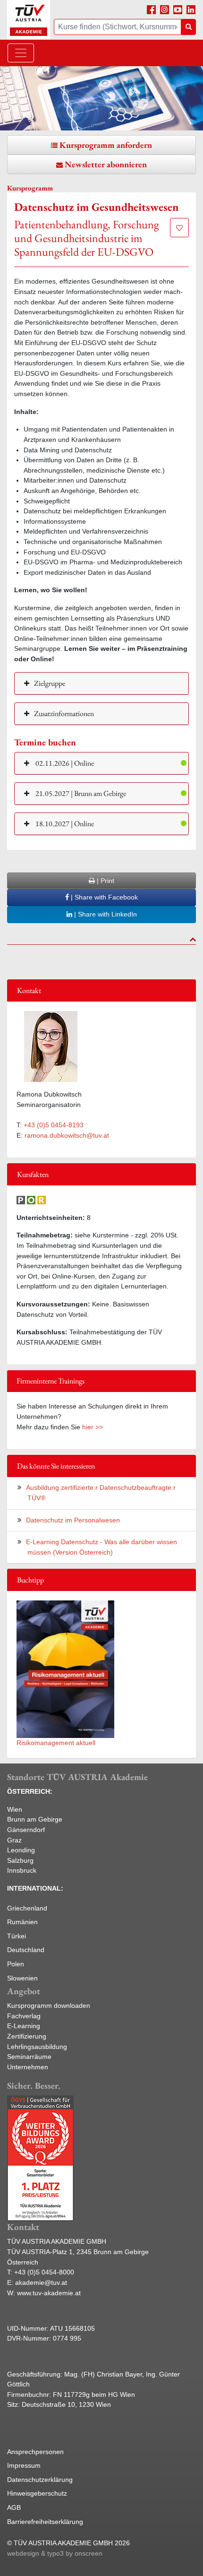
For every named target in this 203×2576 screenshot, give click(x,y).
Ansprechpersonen (35, 2452)
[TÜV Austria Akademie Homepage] (29, 20)
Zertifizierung (27, 2036)
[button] (101, 763)
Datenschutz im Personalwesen (73, 1520)
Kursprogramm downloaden (49, 2005)
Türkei (17, 1936)
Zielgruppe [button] (50, 683)
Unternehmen (28, 2067)
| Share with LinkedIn (105, 914)
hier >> (93, 1427)
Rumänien (22, 1922)
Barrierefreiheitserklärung (45, 2522)
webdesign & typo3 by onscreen (55, 2553)
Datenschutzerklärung (40, 2480)
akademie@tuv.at (41, 2282)
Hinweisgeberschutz (37, 2493)
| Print (105, 881)
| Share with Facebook (103, 897)
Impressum (24, 2465)
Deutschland (26, 1950)
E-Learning (24, 2026)
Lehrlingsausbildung (37, 2047)
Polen (16, 1964)
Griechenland (27, 1908)
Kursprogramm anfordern (106, 145)
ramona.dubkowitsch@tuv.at (67, 1135)
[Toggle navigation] (21, 53)
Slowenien (22, 1978)
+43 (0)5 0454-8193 (54, 1125)
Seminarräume (29, 2057)
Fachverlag (24, 2016)
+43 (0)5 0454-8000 (44, 2272)
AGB (14, 2507)
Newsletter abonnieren (106, 164)
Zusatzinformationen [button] (64, 713)
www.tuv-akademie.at (49, 2293)
